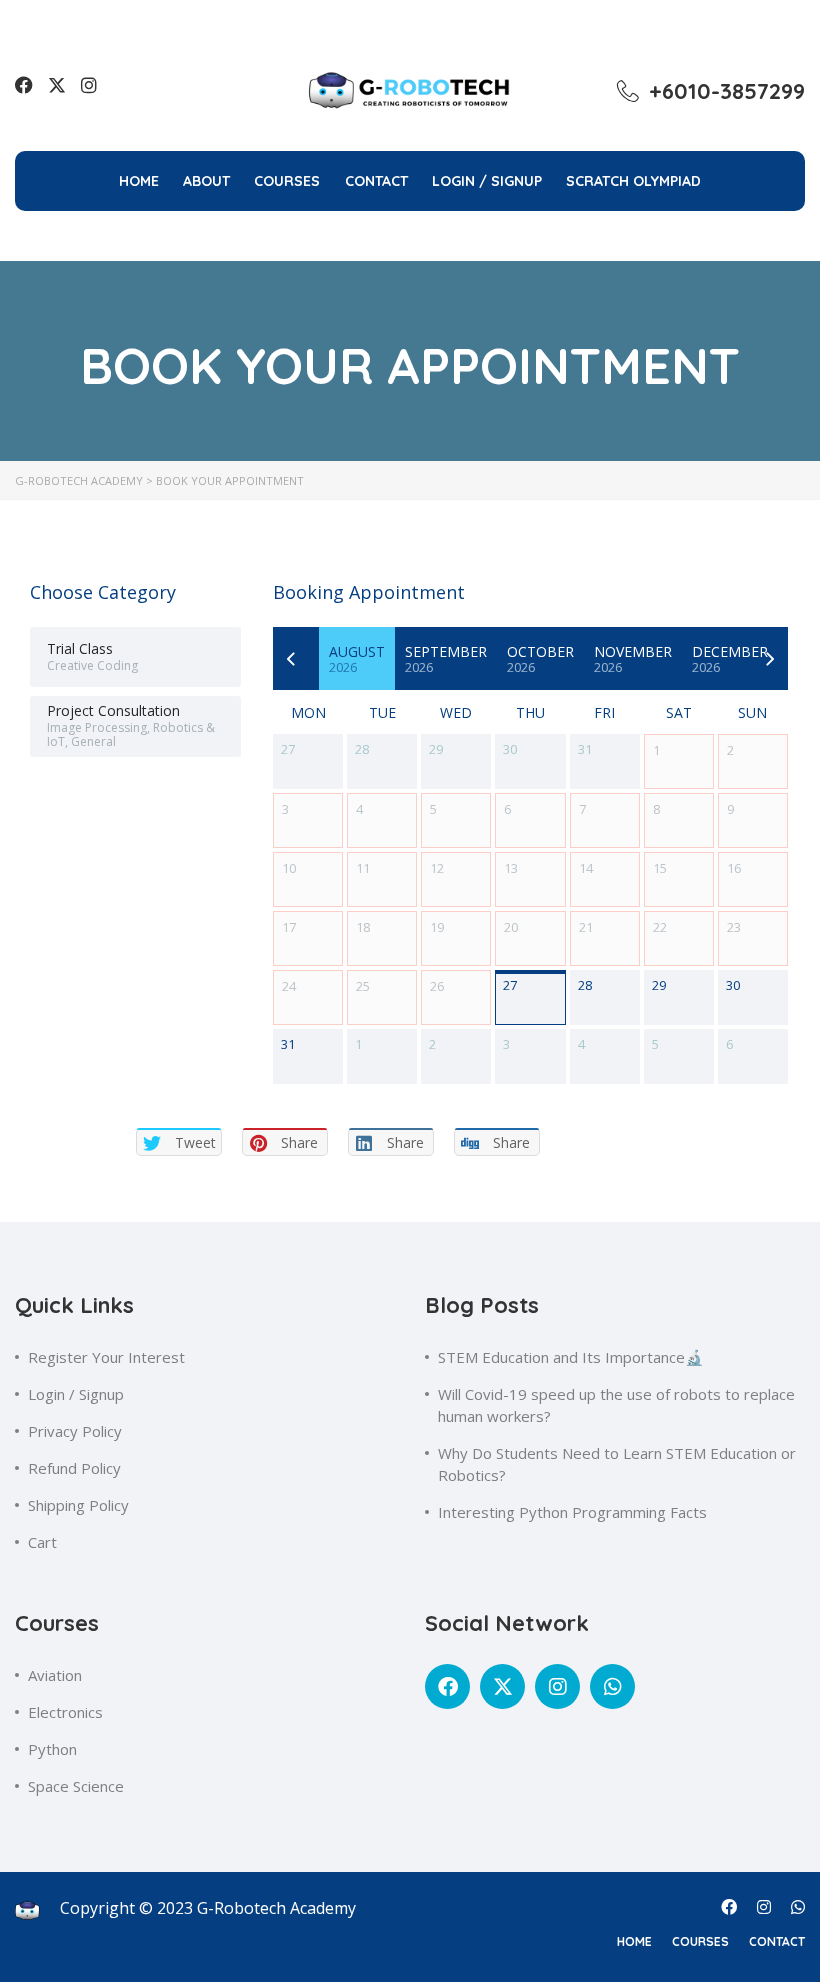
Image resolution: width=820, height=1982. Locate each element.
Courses (287, 181)
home (634, 1941)
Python (52, 1749)
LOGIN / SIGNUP (487, 181)
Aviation (55, 1675)
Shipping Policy (78, 1505)
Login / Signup (76, 1394)
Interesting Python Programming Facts (572, 1512)
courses (700, 1941)
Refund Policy (74, 1468)
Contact (376, 181)
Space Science (76, 1786)
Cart (42, 1542)
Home (139, 181)
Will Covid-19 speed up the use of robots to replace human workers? (616, 1405)
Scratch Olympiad (633, 181)
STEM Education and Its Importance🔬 (571, 1357)
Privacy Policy (75, 1431)
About (206, 181)
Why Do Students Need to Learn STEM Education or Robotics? (617, 1464)
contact (777, 1941)
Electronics (65, 1712)
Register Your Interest (106, 1357)
